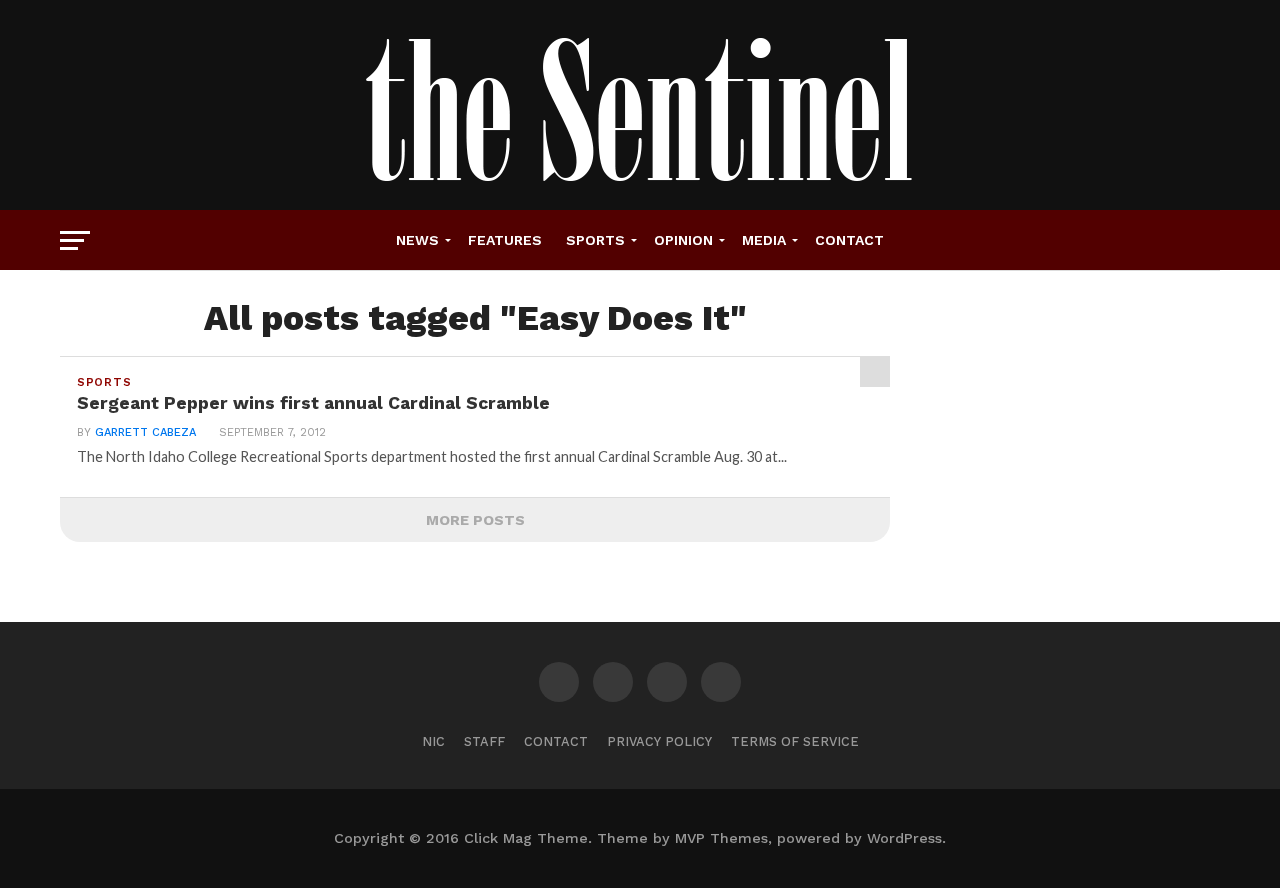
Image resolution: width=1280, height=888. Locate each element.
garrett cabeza (145, 432)
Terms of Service (795, 741)
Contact (849, 240)
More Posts (475, 520)
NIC (433, 741)
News (417, 240)
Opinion (683, 240)
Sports (595, 240)
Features (505, 240)
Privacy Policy (659, 741)
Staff (484, 741)
